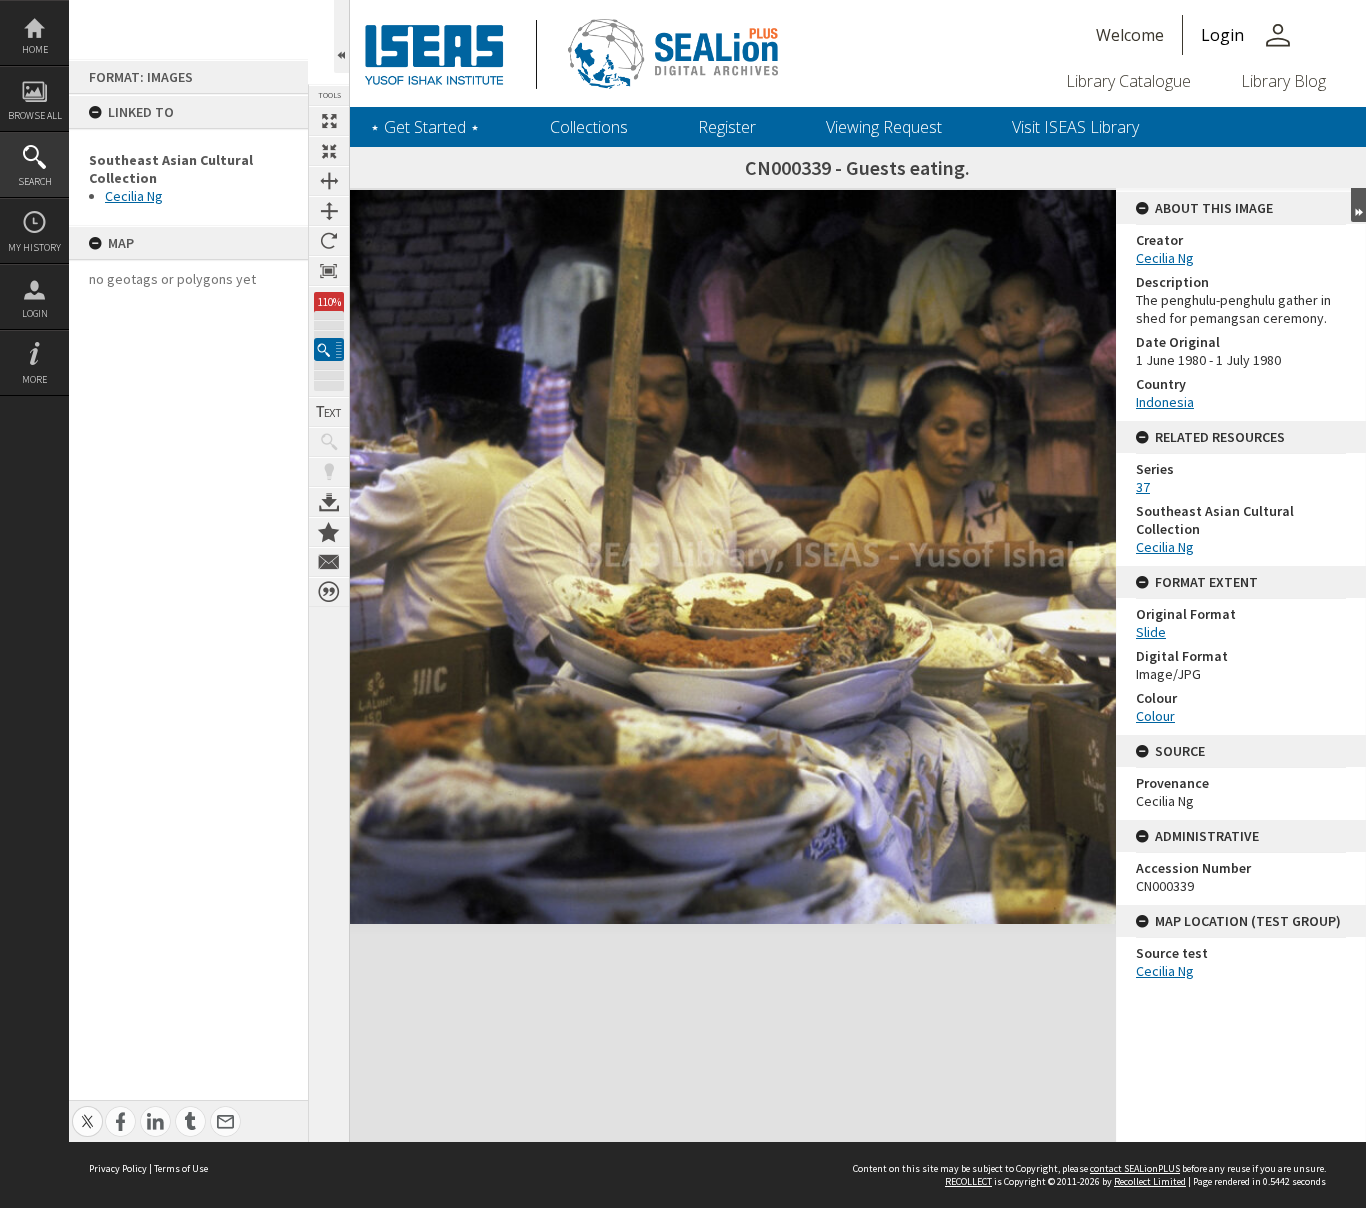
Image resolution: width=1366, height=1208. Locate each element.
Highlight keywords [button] (329, 472)
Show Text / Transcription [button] (329, 412)
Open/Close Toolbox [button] (341, 36)
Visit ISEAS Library (1075, 127)
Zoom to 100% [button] (329, 271)
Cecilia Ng (134, 196)
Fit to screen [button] (329, 151)
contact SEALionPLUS (1135, 1168)
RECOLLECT (968, 1181)
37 (1143, 487)
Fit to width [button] (329, 181)
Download (329, 502)
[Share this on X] (87, 1110)
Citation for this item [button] (329, 592)
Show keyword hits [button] (329, 442)
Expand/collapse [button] (1358, 205)
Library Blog (1283, 81)
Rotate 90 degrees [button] (329, 241)
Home (35, 49)
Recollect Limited (1150, 1181)
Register (727, 127)
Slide (1151, 632)
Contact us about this (329, 562)
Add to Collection (329, 532)
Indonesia (1165, 402)
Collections (589, 127)
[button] (329, 349)
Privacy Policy (118, 1168)
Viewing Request (884, 127)
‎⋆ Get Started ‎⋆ (425, 127)
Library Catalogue (1128, 81)
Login (35, 313)
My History (34, 247)
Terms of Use (181, 1168)
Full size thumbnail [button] (329, 121)
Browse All (35, 115)
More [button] (34, 379)
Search (35, 181)
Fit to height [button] (329, 211)
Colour (1155, 716)
